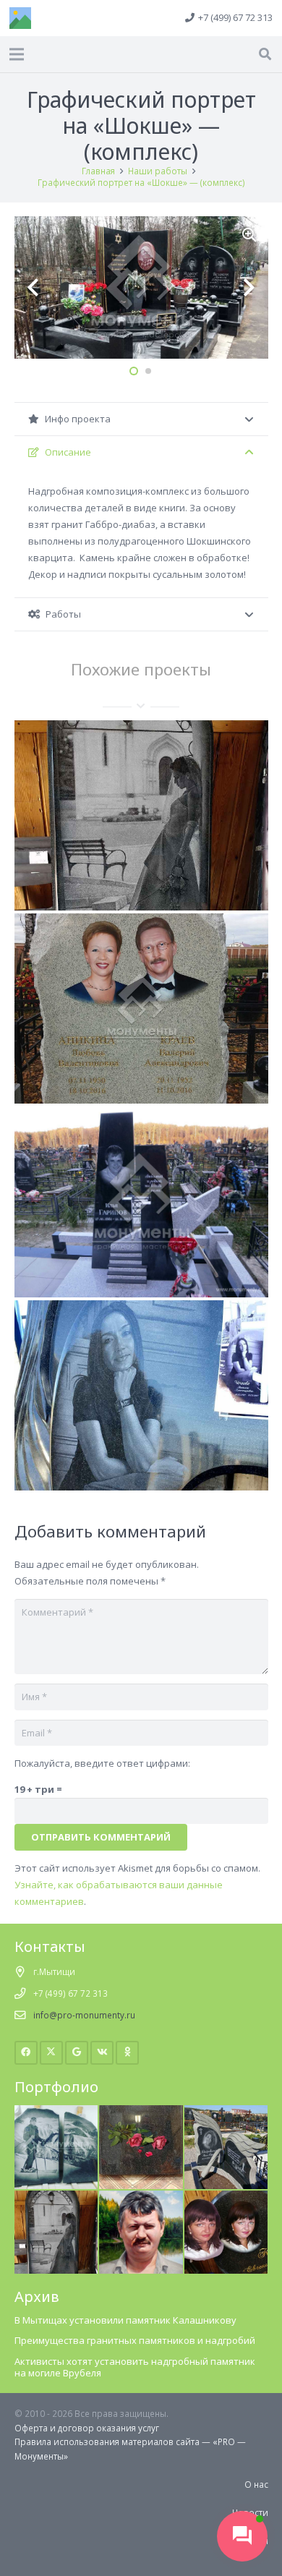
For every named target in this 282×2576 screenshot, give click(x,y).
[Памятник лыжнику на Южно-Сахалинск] (56, 2112)
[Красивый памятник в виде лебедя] (226, 2112)
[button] (265, 54)
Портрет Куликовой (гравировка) (141, 1457)
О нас (256, 2484)
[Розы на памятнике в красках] (141, 2112)
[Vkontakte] (102, 2053)
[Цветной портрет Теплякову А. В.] (141, 2197)
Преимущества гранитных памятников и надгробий (135, 2340)
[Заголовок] (20, 18)
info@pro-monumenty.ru (84, 2015)
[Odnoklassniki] (128, 2053)
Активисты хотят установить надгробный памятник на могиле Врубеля (135, 2367)
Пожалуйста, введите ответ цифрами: (102, 1763)
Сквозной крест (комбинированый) (141, 1263)
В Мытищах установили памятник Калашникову (125, 2320)
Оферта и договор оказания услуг (87, 2428)
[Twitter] (52, 2053)
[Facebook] (26, 2053)
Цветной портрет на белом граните (141, 1070)
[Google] (77, 2053)
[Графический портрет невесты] (56, 2197)
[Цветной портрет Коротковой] (226, 2197)
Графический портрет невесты (141, 877)
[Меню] (17, 54)
